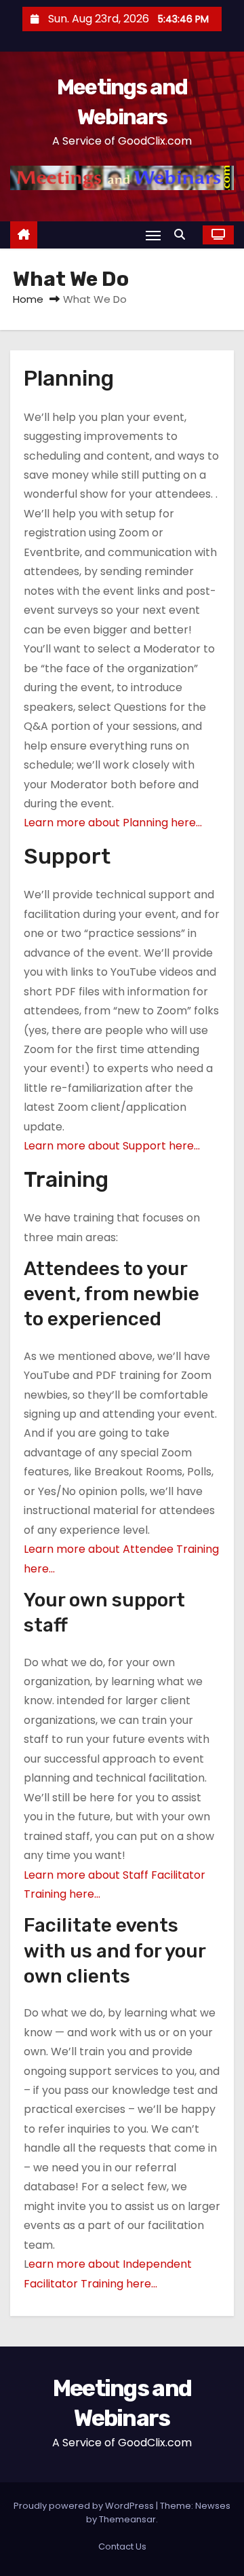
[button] (183, 235)
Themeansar (127, 2519)
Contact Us (122, 2546)
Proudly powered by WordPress (85, 2506)
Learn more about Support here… (112, 1146)
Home (28, 299)
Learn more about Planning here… (113, 823)
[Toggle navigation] (153, 235)
